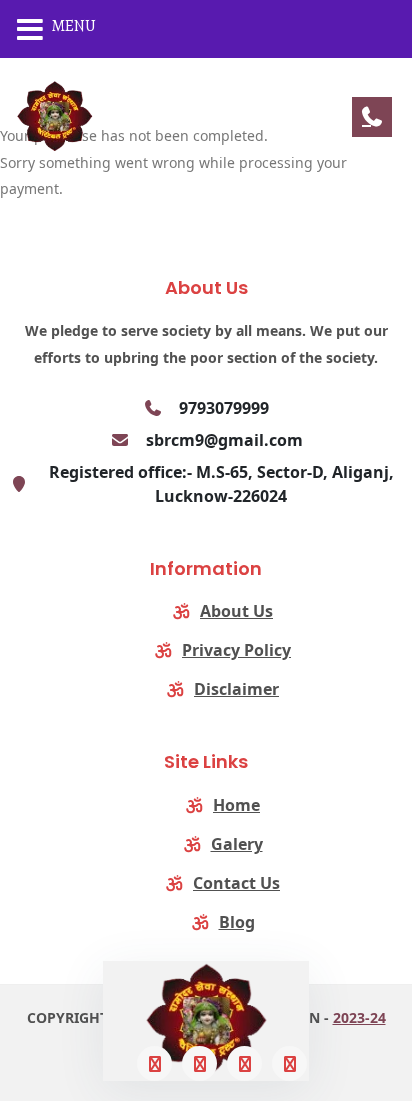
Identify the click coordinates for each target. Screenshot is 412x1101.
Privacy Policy (236, 650)
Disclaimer (236, 689)
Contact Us (236, 883)
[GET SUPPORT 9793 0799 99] (372, 117)
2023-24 (359, 1017)
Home (236, 805)
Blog (237, 922)
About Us (236, 611)
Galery (237, 844)
